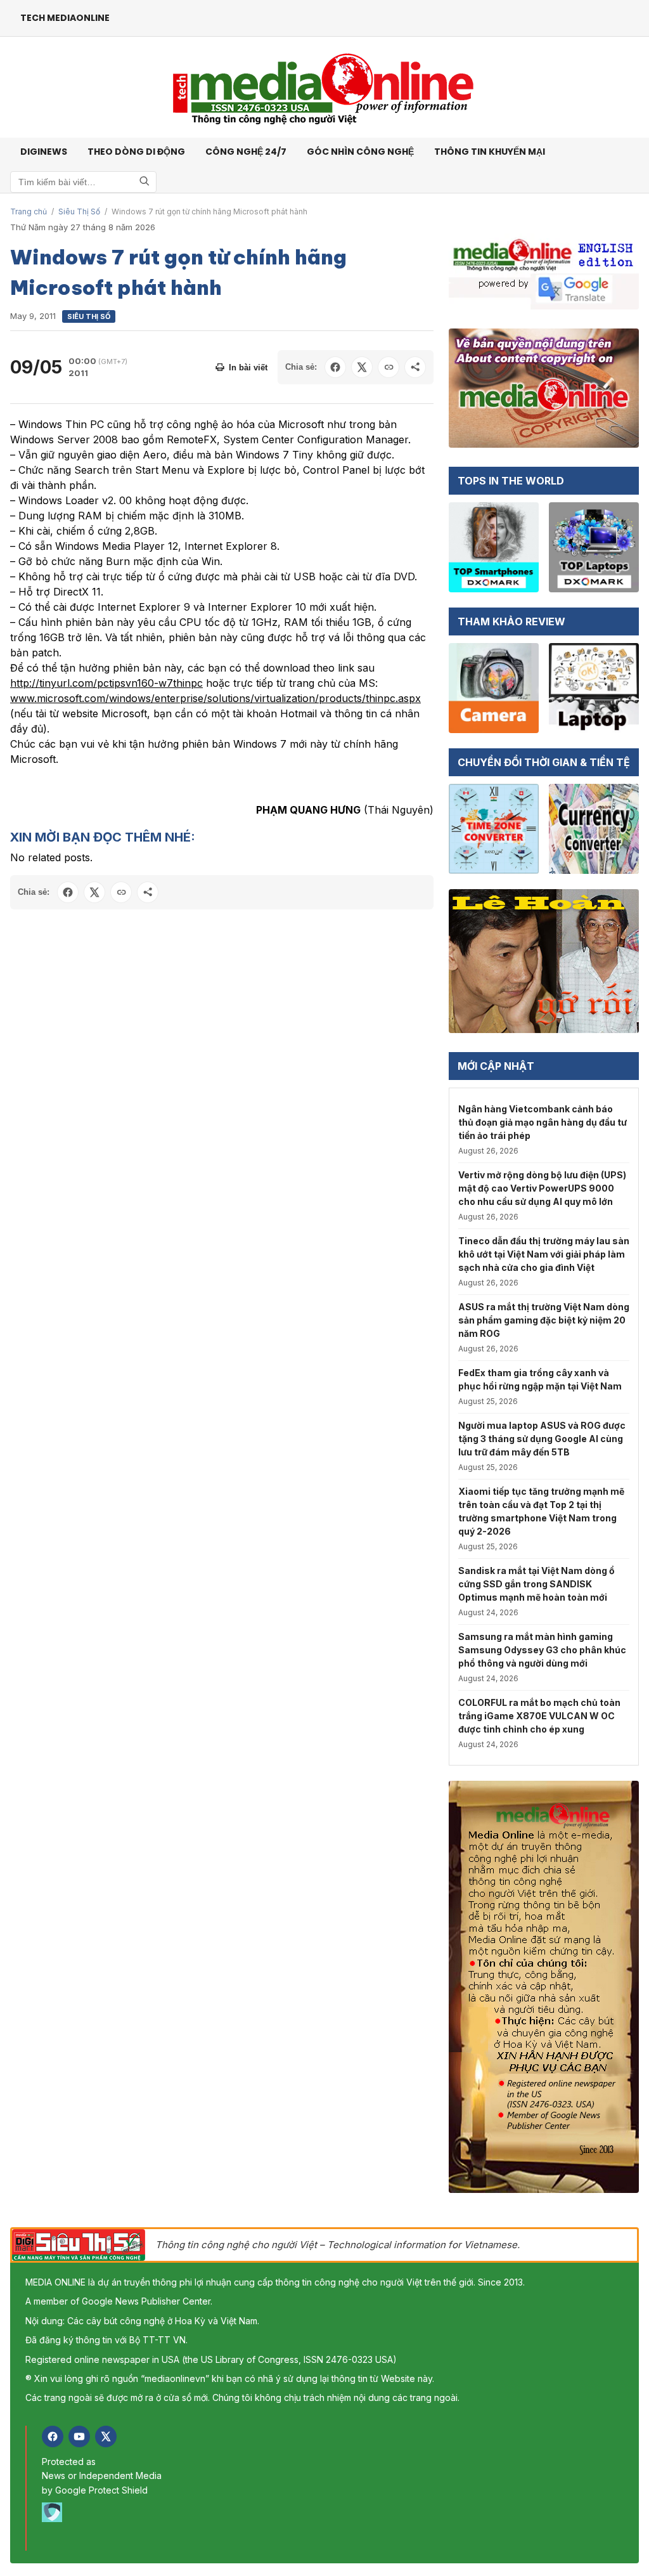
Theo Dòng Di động (136, 152)
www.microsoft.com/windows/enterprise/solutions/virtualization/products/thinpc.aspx (215, 698)
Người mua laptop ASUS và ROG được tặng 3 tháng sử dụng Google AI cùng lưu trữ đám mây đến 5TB (542, 1439)
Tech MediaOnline (65, 18)
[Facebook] (53, 2436)
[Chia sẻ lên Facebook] (335, 367)
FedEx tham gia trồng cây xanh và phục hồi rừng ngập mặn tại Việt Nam (540, 1379)
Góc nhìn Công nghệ (360, 152)
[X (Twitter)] (106, 2436)
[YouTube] (79, 2436)
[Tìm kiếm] (145, 182)
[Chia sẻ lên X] (362, 367)
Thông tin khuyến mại (490, 152)
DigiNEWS (44, 152)
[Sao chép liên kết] (389, 367)
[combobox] (83, 182)
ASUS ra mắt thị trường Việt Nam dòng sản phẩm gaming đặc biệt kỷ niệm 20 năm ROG (544, 1320)
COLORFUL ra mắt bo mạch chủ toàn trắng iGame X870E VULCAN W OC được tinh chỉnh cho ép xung (539, 1716)
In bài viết (248, 368)
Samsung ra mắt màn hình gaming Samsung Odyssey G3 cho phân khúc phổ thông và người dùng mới (542, 1650)
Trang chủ (29, 211)
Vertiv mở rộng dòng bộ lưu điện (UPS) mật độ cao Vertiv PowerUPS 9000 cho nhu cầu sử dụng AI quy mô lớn (542, 1188)
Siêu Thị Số (79, 211)
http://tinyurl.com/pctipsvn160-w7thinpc (106, 683)
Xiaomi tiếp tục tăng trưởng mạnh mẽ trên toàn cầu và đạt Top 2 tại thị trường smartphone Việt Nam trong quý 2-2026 (541, 1511)
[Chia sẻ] (415, 367)
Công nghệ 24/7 (246, 152)
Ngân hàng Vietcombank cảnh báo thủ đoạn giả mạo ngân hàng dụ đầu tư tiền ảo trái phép (543, 1122)
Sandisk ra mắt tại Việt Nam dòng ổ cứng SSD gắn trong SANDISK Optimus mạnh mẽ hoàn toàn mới (537, 1584)
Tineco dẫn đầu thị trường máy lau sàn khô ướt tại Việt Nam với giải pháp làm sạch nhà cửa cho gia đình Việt (544, 1254)
